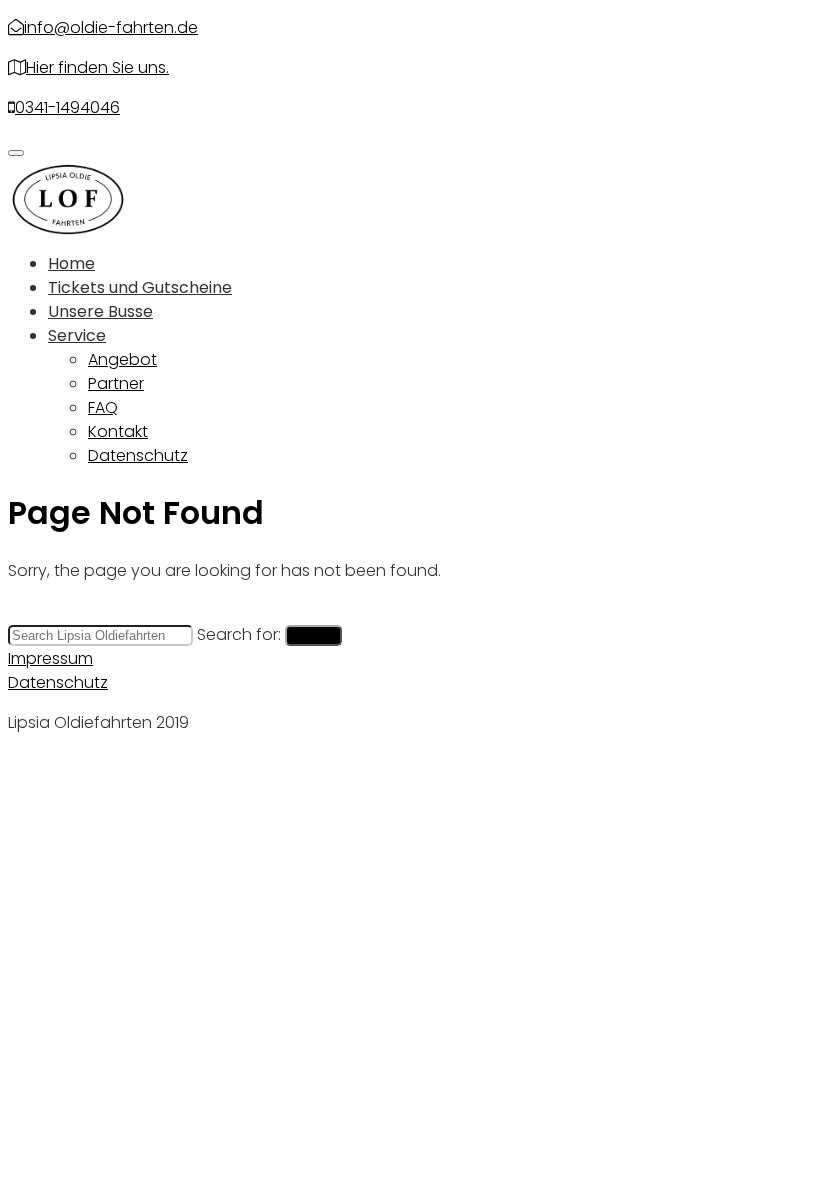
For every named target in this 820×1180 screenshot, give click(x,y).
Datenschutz (138, 455)
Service (77, 335)
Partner (116, 383)
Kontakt (118, 431)
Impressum (50, 658)
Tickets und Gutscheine (140, 287)
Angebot (122, 359)
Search (313, 635)
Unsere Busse (100, 311)
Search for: (239, 634)
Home (71, 263)
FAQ (103, 407)
